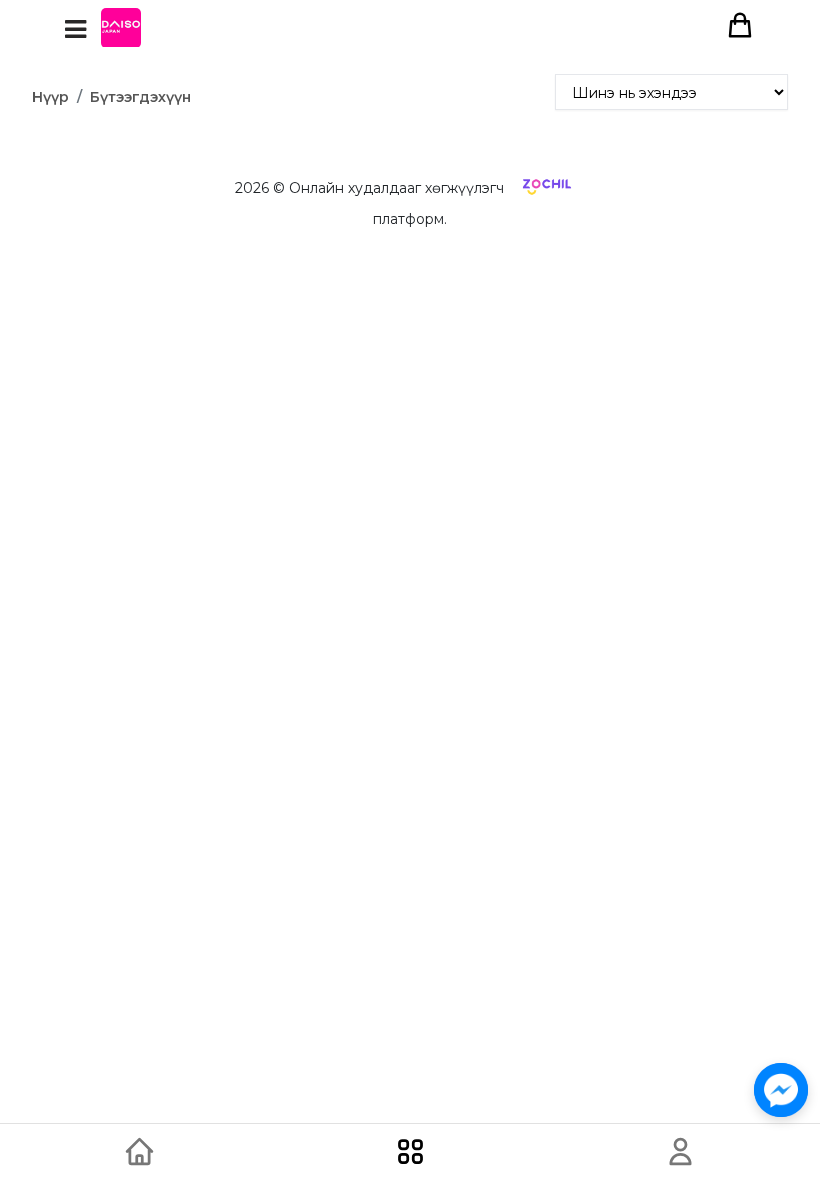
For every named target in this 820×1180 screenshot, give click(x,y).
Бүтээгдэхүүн (140, 97)
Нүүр (50, 97)
